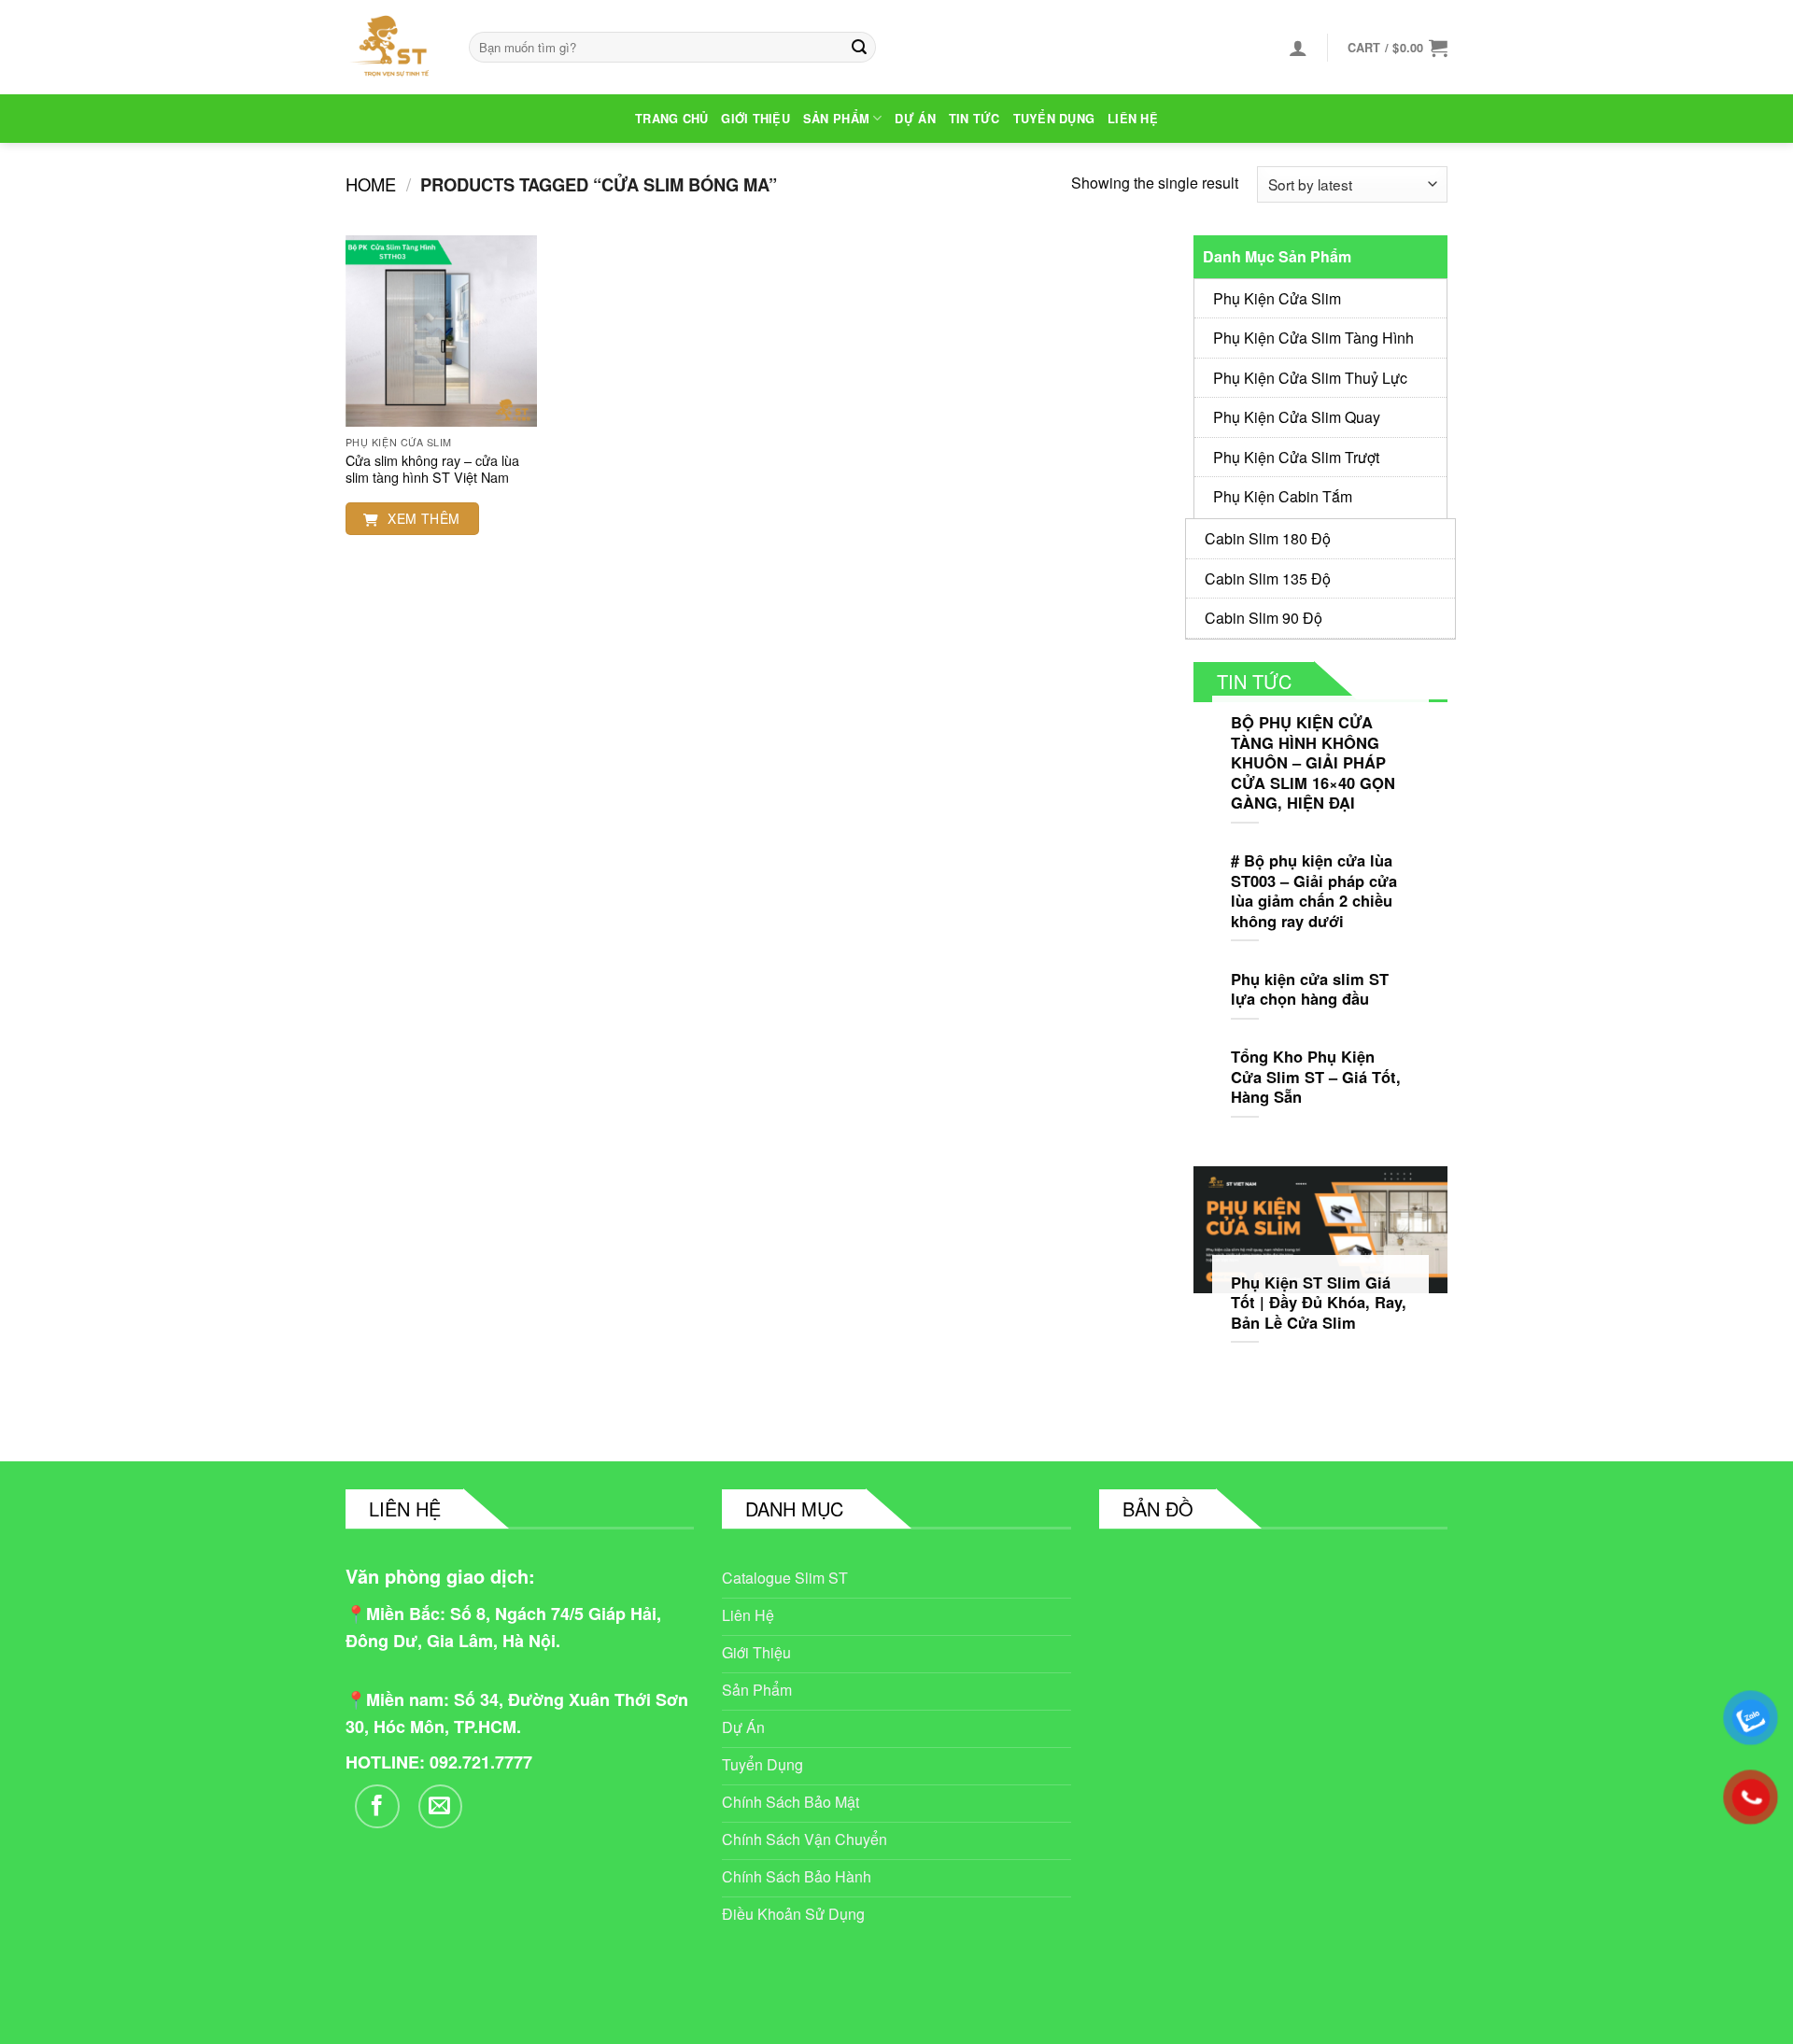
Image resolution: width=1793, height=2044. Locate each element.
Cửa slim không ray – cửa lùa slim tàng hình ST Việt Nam (432, 469)
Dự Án (915, 119)
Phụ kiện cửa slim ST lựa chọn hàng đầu (1310, 989)
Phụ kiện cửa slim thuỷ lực (1310, 378)
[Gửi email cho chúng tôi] (441, 1807)
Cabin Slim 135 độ (1268, 578)
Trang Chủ (671, 119)
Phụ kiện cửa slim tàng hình (1313, 338)
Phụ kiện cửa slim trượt (1296, 457)
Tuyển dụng (1054, 119)
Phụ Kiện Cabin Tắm (1283, 496)
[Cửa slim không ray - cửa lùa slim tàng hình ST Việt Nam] (441, 331)
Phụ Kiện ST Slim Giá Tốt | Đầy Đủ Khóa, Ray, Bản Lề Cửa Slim (1319, 1303)
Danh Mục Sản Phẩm (1277, 256)
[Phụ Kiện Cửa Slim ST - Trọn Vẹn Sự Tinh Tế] (393, 47)
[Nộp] (859, 48)
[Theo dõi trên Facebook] (377, 1807)
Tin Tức (974, 119)
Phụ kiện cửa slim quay (1297, 417)
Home (371, 184)
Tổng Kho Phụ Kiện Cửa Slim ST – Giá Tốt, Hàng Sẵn (1316, 1077)
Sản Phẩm (836, 119)
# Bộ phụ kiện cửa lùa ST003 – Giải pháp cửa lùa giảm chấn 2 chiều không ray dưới (1314, 891)
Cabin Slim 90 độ (1264, 618)
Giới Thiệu (755, 119)
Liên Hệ (1133, 119)
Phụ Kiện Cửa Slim (1277, 298)
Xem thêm (422, 518)
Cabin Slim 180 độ (1268, 538)
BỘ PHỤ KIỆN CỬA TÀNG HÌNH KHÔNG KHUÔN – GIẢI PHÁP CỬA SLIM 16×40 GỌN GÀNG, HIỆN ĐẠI (1313, 763)
